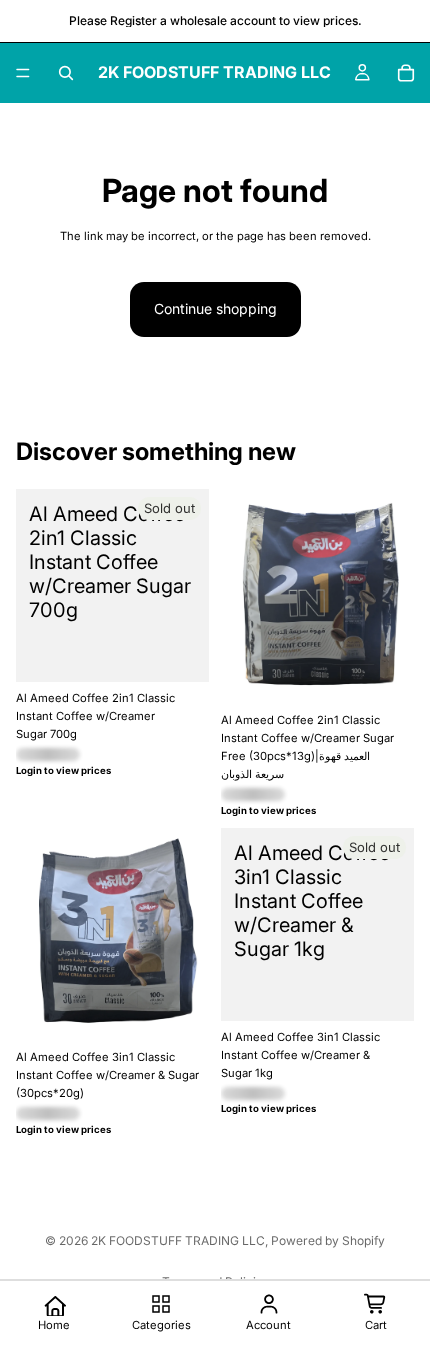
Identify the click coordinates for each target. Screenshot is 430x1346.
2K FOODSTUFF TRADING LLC (178, 1240)
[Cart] (406, 73)
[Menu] (23, 73)
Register (133, 20)
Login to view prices (63, 770)
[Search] (66, 73)
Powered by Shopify (328, 1240)
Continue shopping (215, 308)
